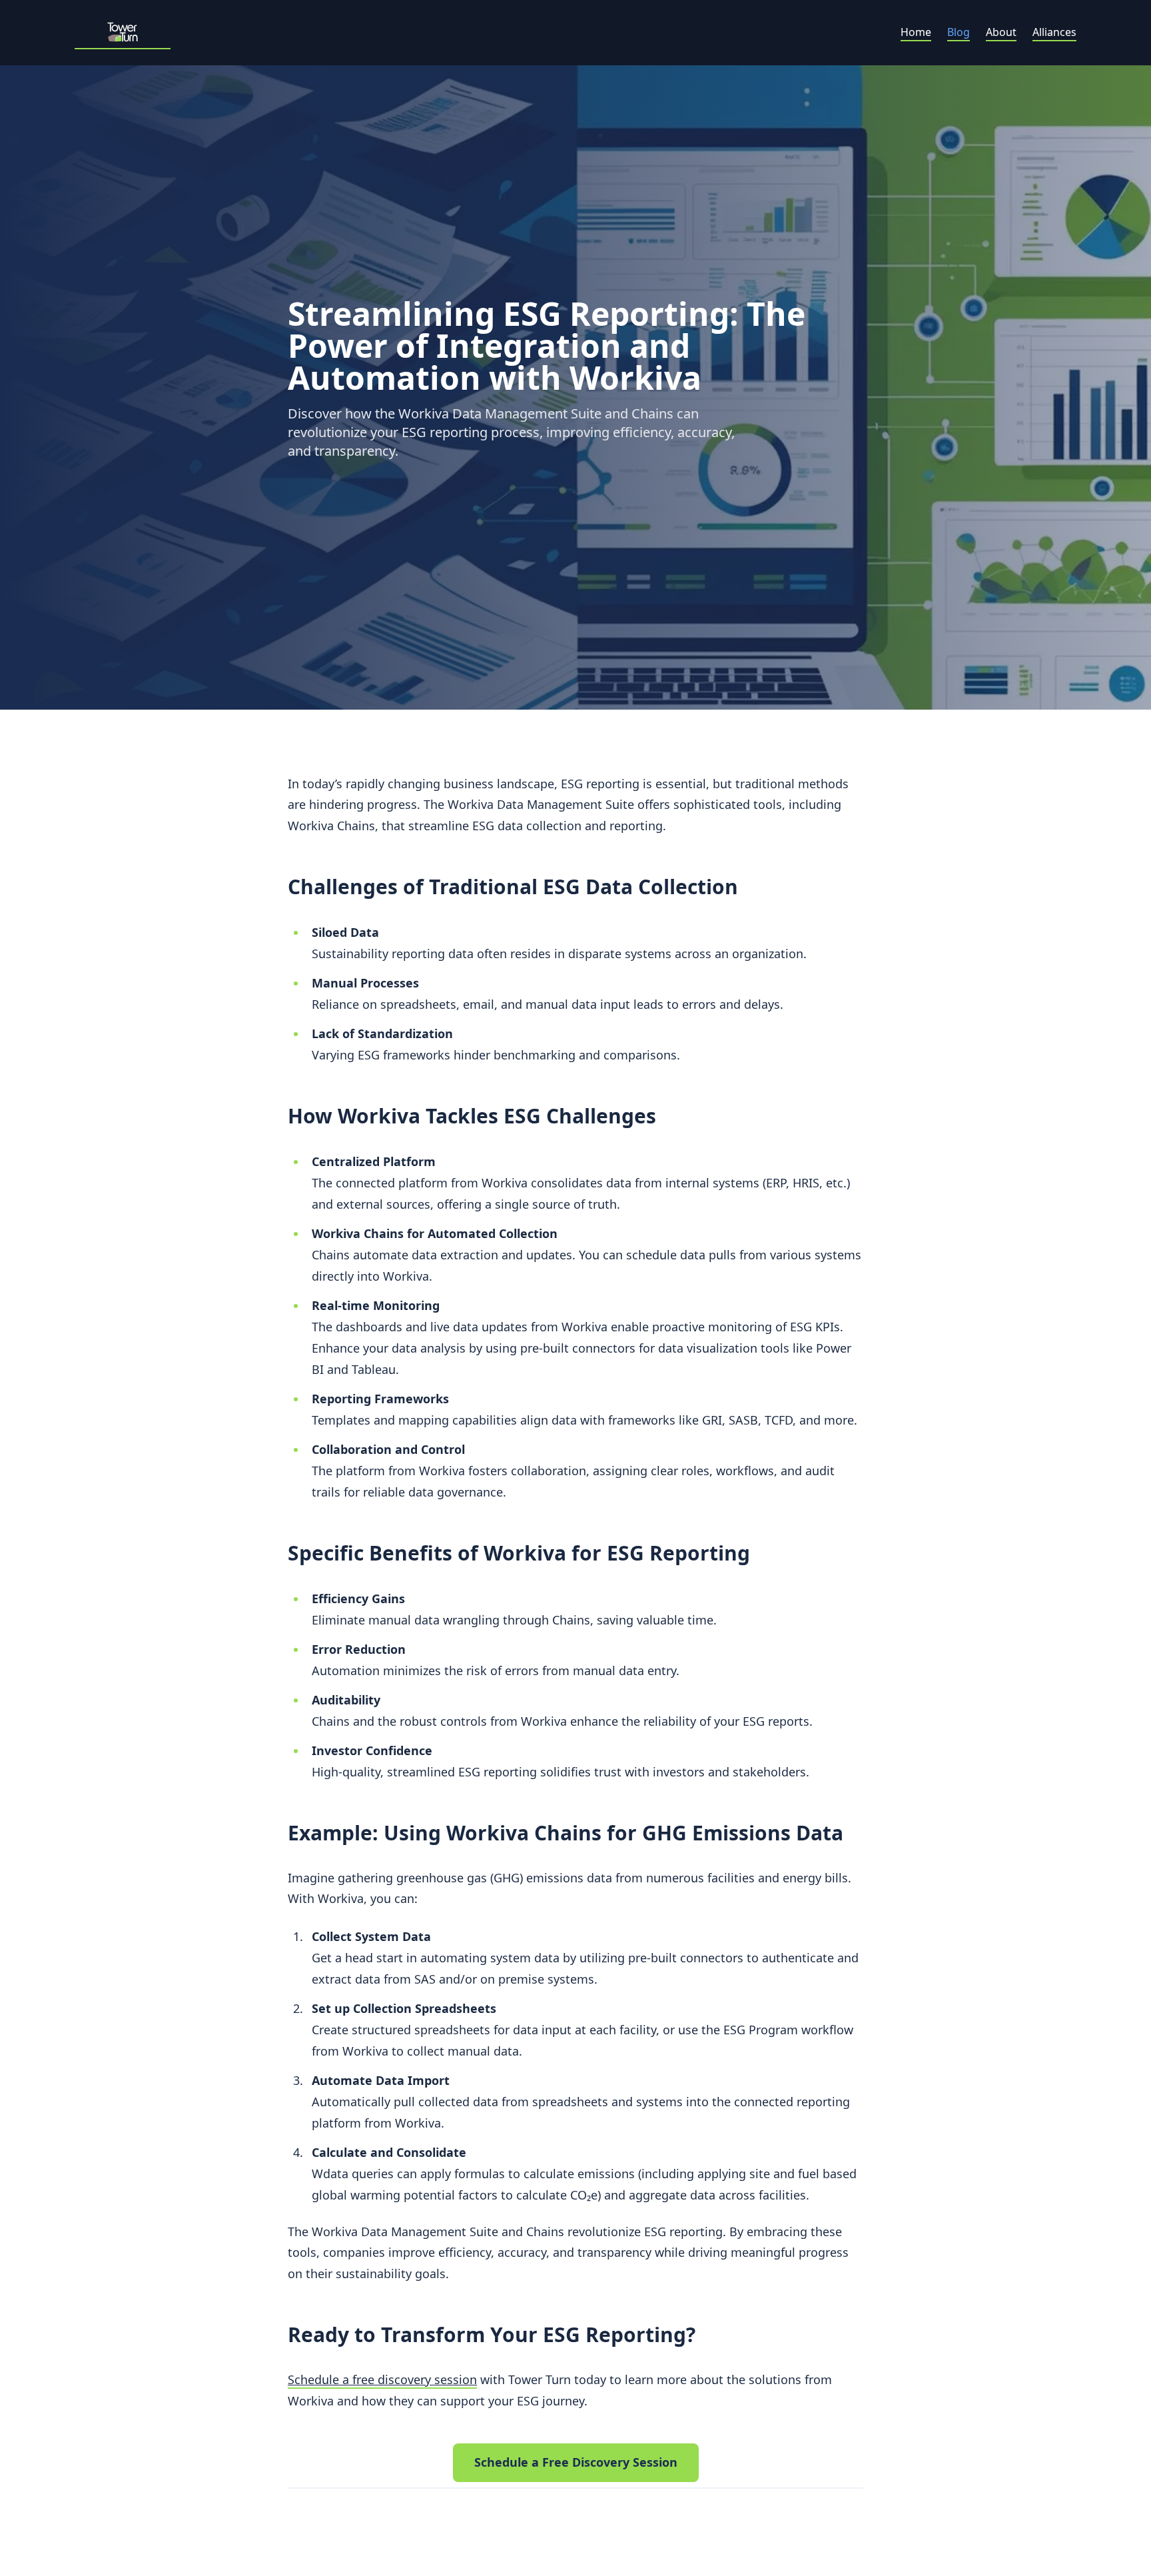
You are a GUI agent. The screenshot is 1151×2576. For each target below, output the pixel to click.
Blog (959, 32)
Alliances (1054, 32)
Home (916, 32)
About (1001, 32)
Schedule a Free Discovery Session (576, 2462)
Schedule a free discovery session (382, 2379)
